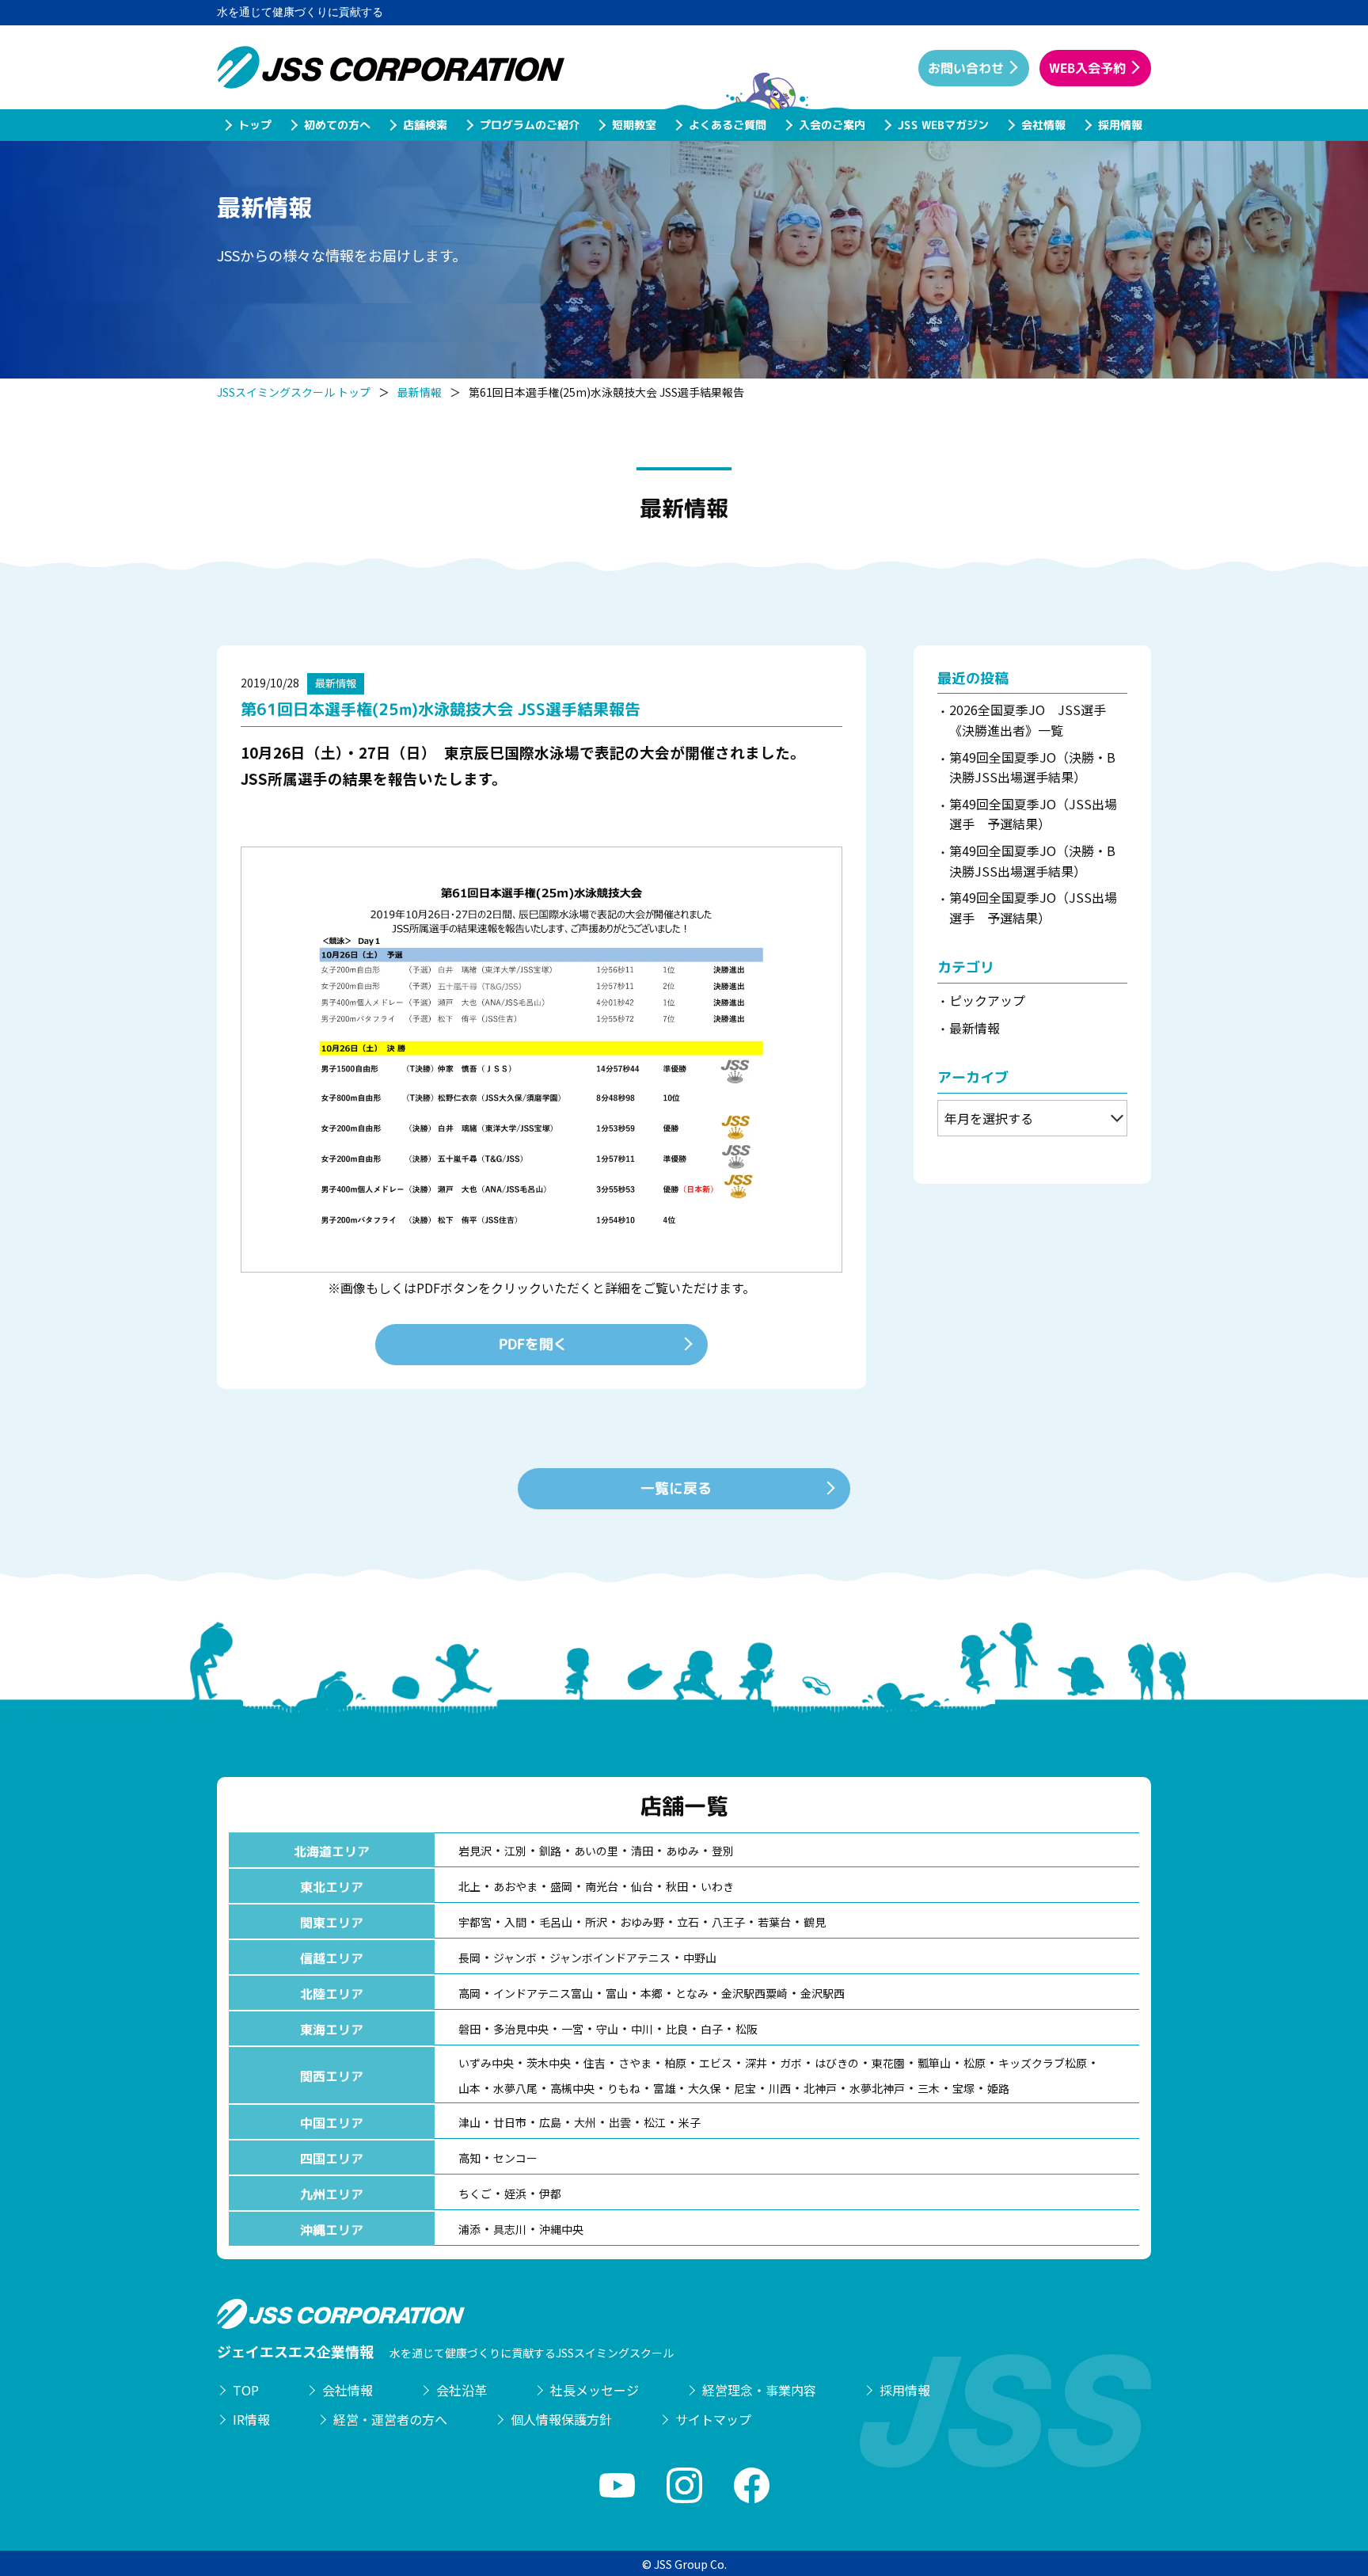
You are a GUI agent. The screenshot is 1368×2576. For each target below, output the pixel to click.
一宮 (572, 2029)
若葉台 (774, 1922)
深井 (756, 2063)
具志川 (510, 2229)
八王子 (728, 1922)
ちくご (475, 2194)
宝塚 (963, 2088)
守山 (607, 2029)
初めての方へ (336, 125)
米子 (690, 2122)
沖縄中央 (561, 2229)
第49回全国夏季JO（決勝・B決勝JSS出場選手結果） (1032, 767)
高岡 (469, 1993)
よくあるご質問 (727, 125)
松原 (975, 2063)
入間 (515, 1922)
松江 (655, 2122)
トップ (254, 125)
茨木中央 (549, 2063)
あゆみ (682, 1851)
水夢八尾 (515, 2088)
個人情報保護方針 (561, 2419)
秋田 (677, 1886)
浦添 (469, 2229)
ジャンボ (515, 1958)
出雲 (620, 2122)
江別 (515, 1851)
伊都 (550, 2194)
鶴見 (815, 1922)
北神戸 (820, 2088)
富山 (617, 1993)
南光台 (602, 1886)
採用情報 (1119, 125)
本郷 (652, 1993)
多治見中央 (521, 2029)
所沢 (596, 1922)
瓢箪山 (934, 2063)
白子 (712, 2029)
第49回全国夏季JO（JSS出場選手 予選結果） (1033, 814)
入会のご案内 (831, 125)
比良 (677, 2029)
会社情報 (1043, 125)
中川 (642, 2029)
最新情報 (420, 392)
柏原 (675, 2063)
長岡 (469, 1958)
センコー (515, 2158)
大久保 (705, 2088)
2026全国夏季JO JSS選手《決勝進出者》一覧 (1028, 720)
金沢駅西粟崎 (754, 1993)
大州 (585, 2122)
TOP (246, 2390)
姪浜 (515, 2194)
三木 (929, 2088)
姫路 (998, 2088)
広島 (550, 2122)
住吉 (595, 2063)
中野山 (700, 1958)
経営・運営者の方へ (390, 2419)
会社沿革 (462, 2390)
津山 (469, 2122)
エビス (716, 2063)
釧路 (550, 1851)
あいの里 (596, 1851)
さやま (635, 2063)
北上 (469, 1886)
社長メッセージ (595, 2390)
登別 (723, 1851)
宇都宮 (475, 1922)
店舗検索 (424, 125)
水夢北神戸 (877, 2088)
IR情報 (251, 2419)
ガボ (791, 2063)
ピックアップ (987, 1000)
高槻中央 (572, 2088)
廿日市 (510, 2122)
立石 (688, 1922)
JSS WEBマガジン (942, 125)
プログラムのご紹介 (529, 125)
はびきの (837, 2063)
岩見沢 (475, 1851)
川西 (780, 2088)
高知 (469, 2158)
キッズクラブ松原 (1043, 2063)
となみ (692, 1993)
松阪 (747, 2029)
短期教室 (633, 125)
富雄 (664, 2088)
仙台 (642, 1886)
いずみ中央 (486, 2063)
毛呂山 (556, 1922)
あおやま (515, 1886)
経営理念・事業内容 (759, 2390)
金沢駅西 (823, 1993)
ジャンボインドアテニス (610, 1958)
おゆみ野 (642, 1922)
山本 (469, 2088)
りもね (624, 2088)
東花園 (888, 2063)
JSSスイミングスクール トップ (294, 392)
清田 (642, 1851)
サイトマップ (713, 2419)
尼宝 (745, 2088)
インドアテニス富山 (543, 1993)
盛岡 (561, 1886)
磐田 (469, 2029)
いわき (717, 1886)
